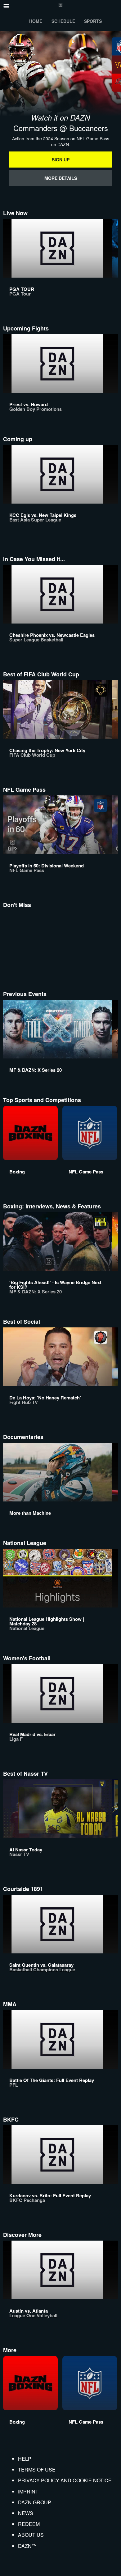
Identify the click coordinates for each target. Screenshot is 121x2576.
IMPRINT (28, 2491)
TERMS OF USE (37, 2470)
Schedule (63, 21)
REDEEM (29, 2524)
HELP (25, 2459)
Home (36, 21)
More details (61, 178)
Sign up (61, 160)
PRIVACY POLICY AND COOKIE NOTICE (65, 2480)
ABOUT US (31, 2535)
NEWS (26, 2513)
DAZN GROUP (35, 2502)
